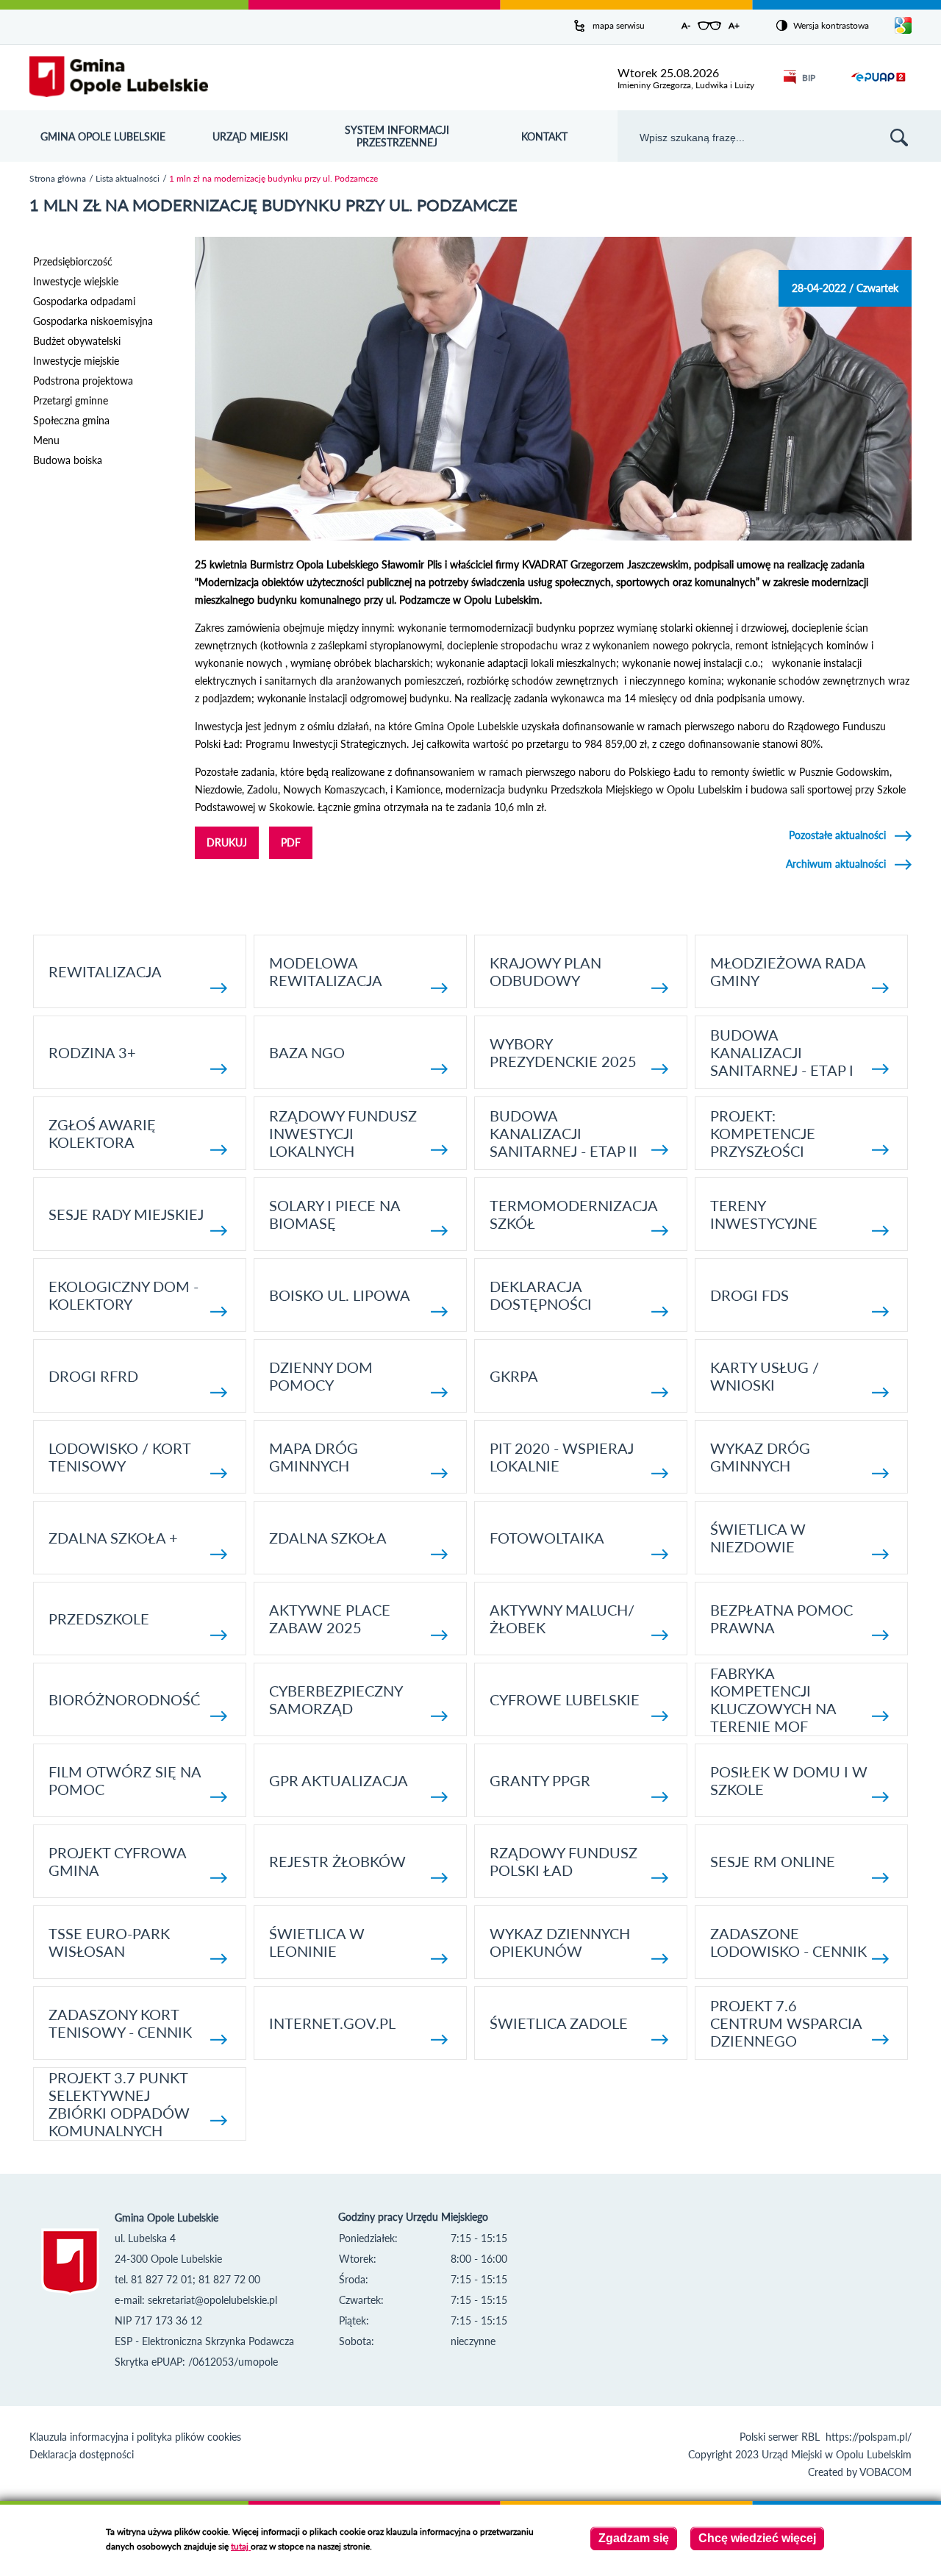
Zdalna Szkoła (328, 1538)
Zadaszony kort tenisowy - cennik (120, 2023)
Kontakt (544, 136)
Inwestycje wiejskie (76, 281)
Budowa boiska (68, 460)
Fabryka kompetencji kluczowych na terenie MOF (773, 1699)
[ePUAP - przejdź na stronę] (878, 86)
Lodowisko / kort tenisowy (119, 1457)
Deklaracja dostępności (541, 1295)
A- (686, 25)
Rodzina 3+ (92, 1052)
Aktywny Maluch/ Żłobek (562, 1619)
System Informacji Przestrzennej (397, 136)
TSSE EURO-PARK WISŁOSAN (109, 1942)
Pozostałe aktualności (837, 835)
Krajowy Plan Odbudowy (545, 971)
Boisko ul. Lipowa (340, 1295)
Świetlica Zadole (559, 2023)
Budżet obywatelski (77, 341)
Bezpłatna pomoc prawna (781, 1619)
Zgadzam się (634, 2538)
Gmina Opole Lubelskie (103, 136)
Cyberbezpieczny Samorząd (336, 1699)
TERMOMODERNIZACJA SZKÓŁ (573, 1214)
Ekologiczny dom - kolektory (124, 1295)
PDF (291, 842)
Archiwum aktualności (836, 864)
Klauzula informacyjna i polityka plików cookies (135, 2437)
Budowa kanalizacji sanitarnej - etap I (782, 1052)
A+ (734, 25)
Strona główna (58, 178)
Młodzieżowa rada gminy (788, 971)
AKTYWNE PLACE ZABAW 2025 (330, 1619)
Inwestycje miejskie (76, 361)
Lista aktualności (128, 178)
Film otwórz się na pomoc (125, 1780)
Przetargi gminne (71, 400)
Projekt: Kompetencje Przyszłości (763, 1133)
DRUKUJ (227, 842)
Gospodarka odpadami (84, 301)
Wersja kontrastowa (831, 25)
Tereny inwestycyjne (764, 1214)
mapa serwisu (619, 25)
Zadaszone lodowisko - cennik (788, 1942)
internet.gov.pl (332, 2023)
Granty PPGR (540, 1780)
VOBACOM (885, 2472)
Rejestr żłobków (337, 1861)
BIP (809, 78)
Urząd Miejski (250, 136)
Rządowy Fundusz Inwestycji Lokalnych (343, 1133)
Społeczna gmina (71, 420)
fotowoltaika (547, 1538)
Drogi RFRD (93, 1376)
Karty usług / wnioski (765, 1376)
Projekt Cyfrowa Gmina (117, 1861)
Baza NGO (307, 1052)
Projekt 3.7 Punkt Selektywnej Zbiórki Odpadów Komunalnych (119, 2104)
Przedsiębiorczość (73, 261)
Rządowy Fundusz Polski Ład (563, 1861)
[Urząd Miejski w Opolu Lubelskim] (119, 78)
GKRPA (514, 1376)
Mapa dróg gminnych (314, 1457)
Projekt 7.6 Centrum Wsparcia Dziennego (786, 2023)
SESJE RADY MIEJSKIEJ (126, 1214)
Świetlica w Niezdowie (758, 1538)
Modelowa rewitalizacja (326, 971)
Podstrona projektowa (83, 381)
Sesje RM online (773, 1861)
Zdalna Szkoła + (113, 1538)
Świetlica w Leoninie (317, 1942)
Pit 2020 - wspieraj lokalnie (562, 1457)
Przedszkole (99, 1619)
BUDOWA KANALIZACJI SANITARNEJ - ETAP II (563, 1133)
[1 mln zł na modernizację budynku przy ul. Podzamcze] (553, 536)
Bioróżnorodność (124, 1699)
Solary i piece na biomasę (334, 1214)
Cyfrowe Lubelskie (565, 1699)
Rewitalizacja (105, 971)
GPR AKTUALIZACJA (339, 1780)
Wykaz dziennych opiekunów (560, 1942)
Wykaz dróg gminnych (760, 1457)
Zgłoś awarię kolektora (102, 1133)
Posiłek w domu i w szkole (789, 1780)
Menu (46, 440)
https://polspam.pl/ (869, 2437)
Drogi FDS (749, 1295)
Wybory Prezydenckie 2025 (563, 1052)
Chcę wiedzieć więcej (757, 2538)
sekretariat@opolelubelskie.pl (212, 2300)
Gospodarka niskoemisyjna (93, 321)
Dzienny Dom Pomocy (321, 1376)
